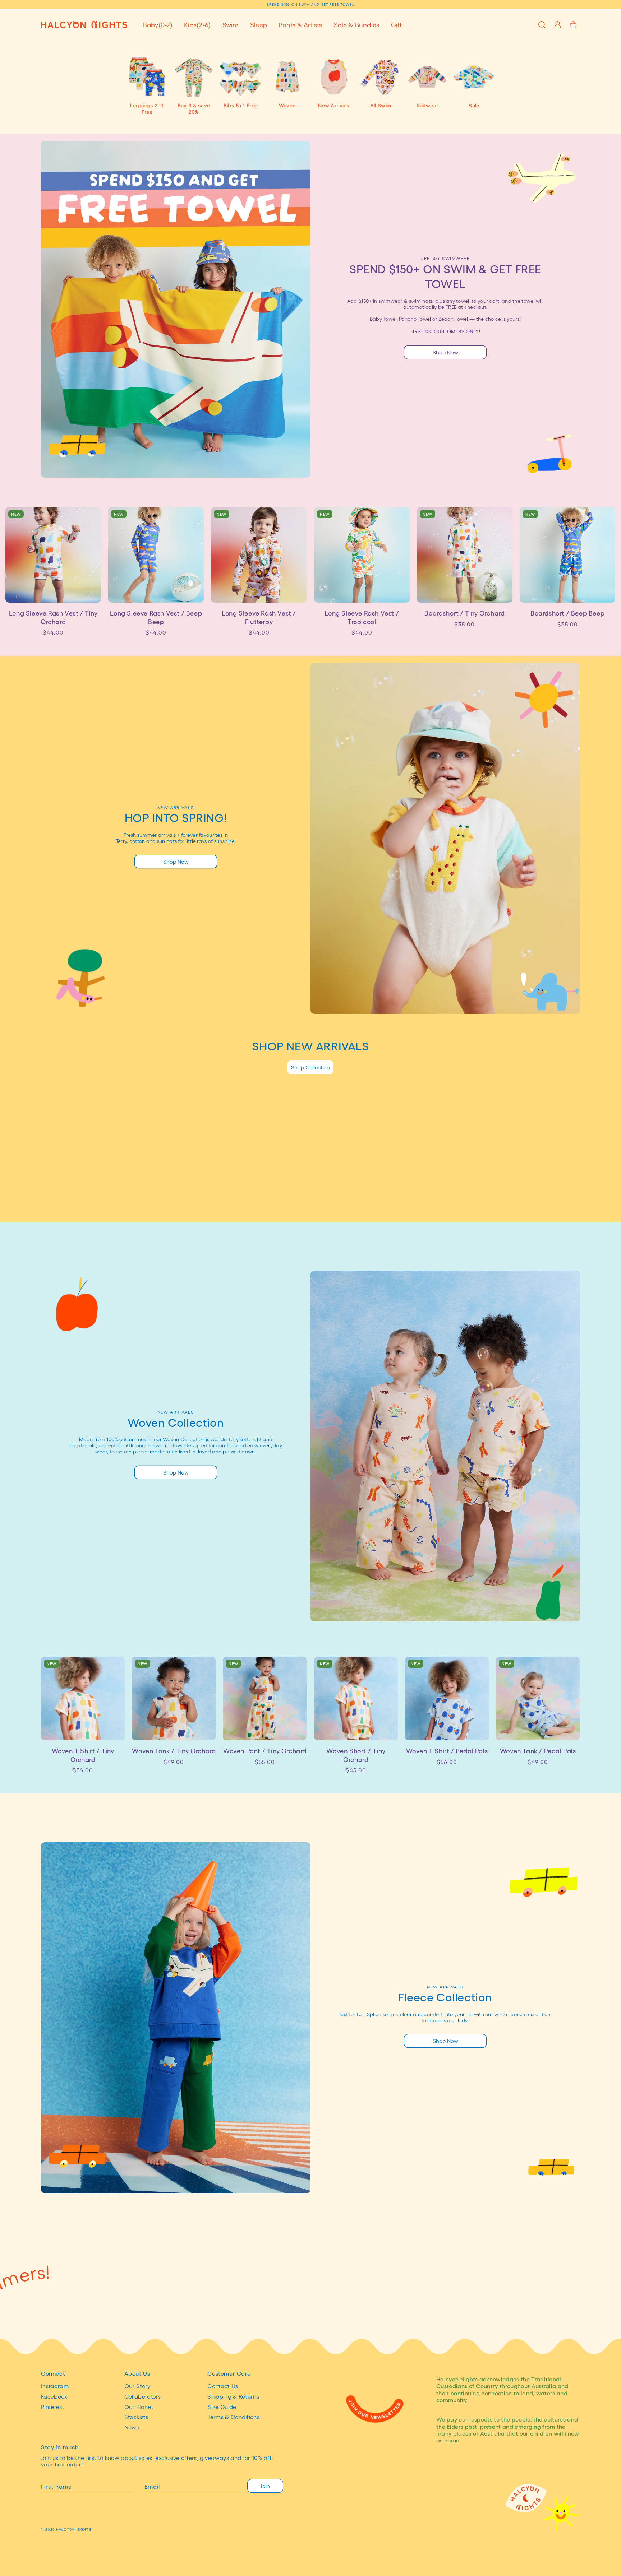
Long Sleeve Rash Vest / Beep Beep (156, 617)
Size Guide (222, 2407)
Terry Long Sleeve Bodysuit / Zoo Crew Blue (538, 1197)
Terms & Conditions (233, 2417)
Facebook (54, 2396)
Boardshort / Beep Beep (567, 613)
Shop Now (445, 352)
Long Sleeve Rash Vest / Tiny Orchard (53, 617)
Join (265, 2486)
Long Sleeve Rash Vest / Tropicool (362, 617)
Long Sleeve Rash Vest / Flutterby (259, 617)
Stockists (136, 2417)
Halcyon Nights (74, 2529)
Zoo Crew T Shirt (174, 1193)
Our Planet (139, 2407)
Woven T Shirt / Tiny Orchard (83, 1755)
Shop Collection (310, 1067)
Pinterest (53, 2407)
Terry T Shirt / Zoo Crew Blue (265, 1197)
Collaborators (143, 2396)
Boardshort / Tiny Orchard (464, 613)
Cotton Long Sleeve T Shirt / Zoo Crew (447, 1197)
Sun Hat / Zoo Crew (83, 1193)
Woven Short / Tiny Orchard (356, 1755)
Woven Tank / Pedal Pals (538, 1751)
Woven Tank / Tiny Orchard (174, 1751)
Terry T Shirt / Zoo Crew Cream (356, 1197)
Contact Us (223, 2386)
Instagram (55, 2386)
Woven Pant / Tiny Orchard (265, 1751)
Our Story (137, 2386)
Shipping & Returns (233, 2396)
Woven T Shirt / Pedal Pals (447, 1751)
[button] (158, 25)
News (132, 2427)
